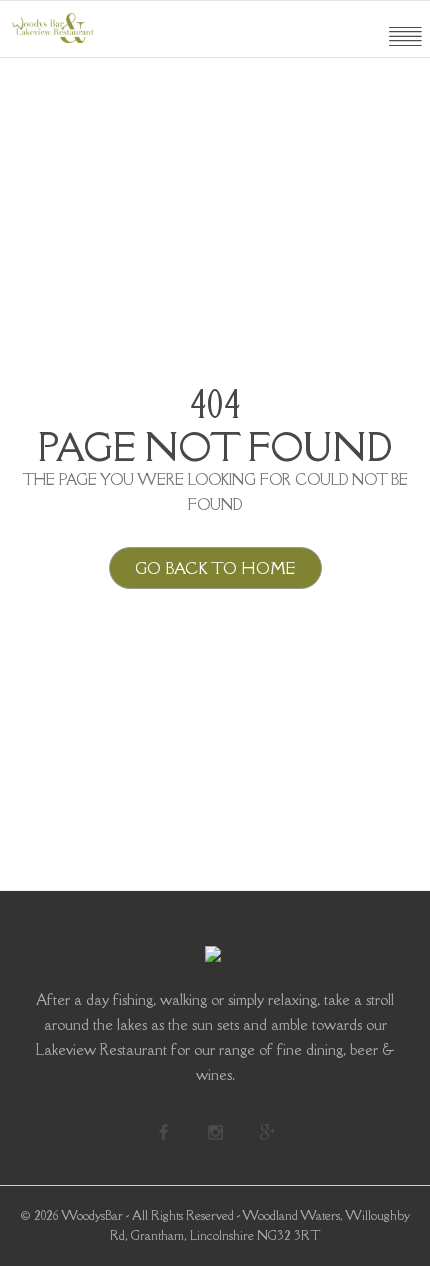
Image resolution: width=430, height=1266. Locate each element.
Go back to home (215, 568)
